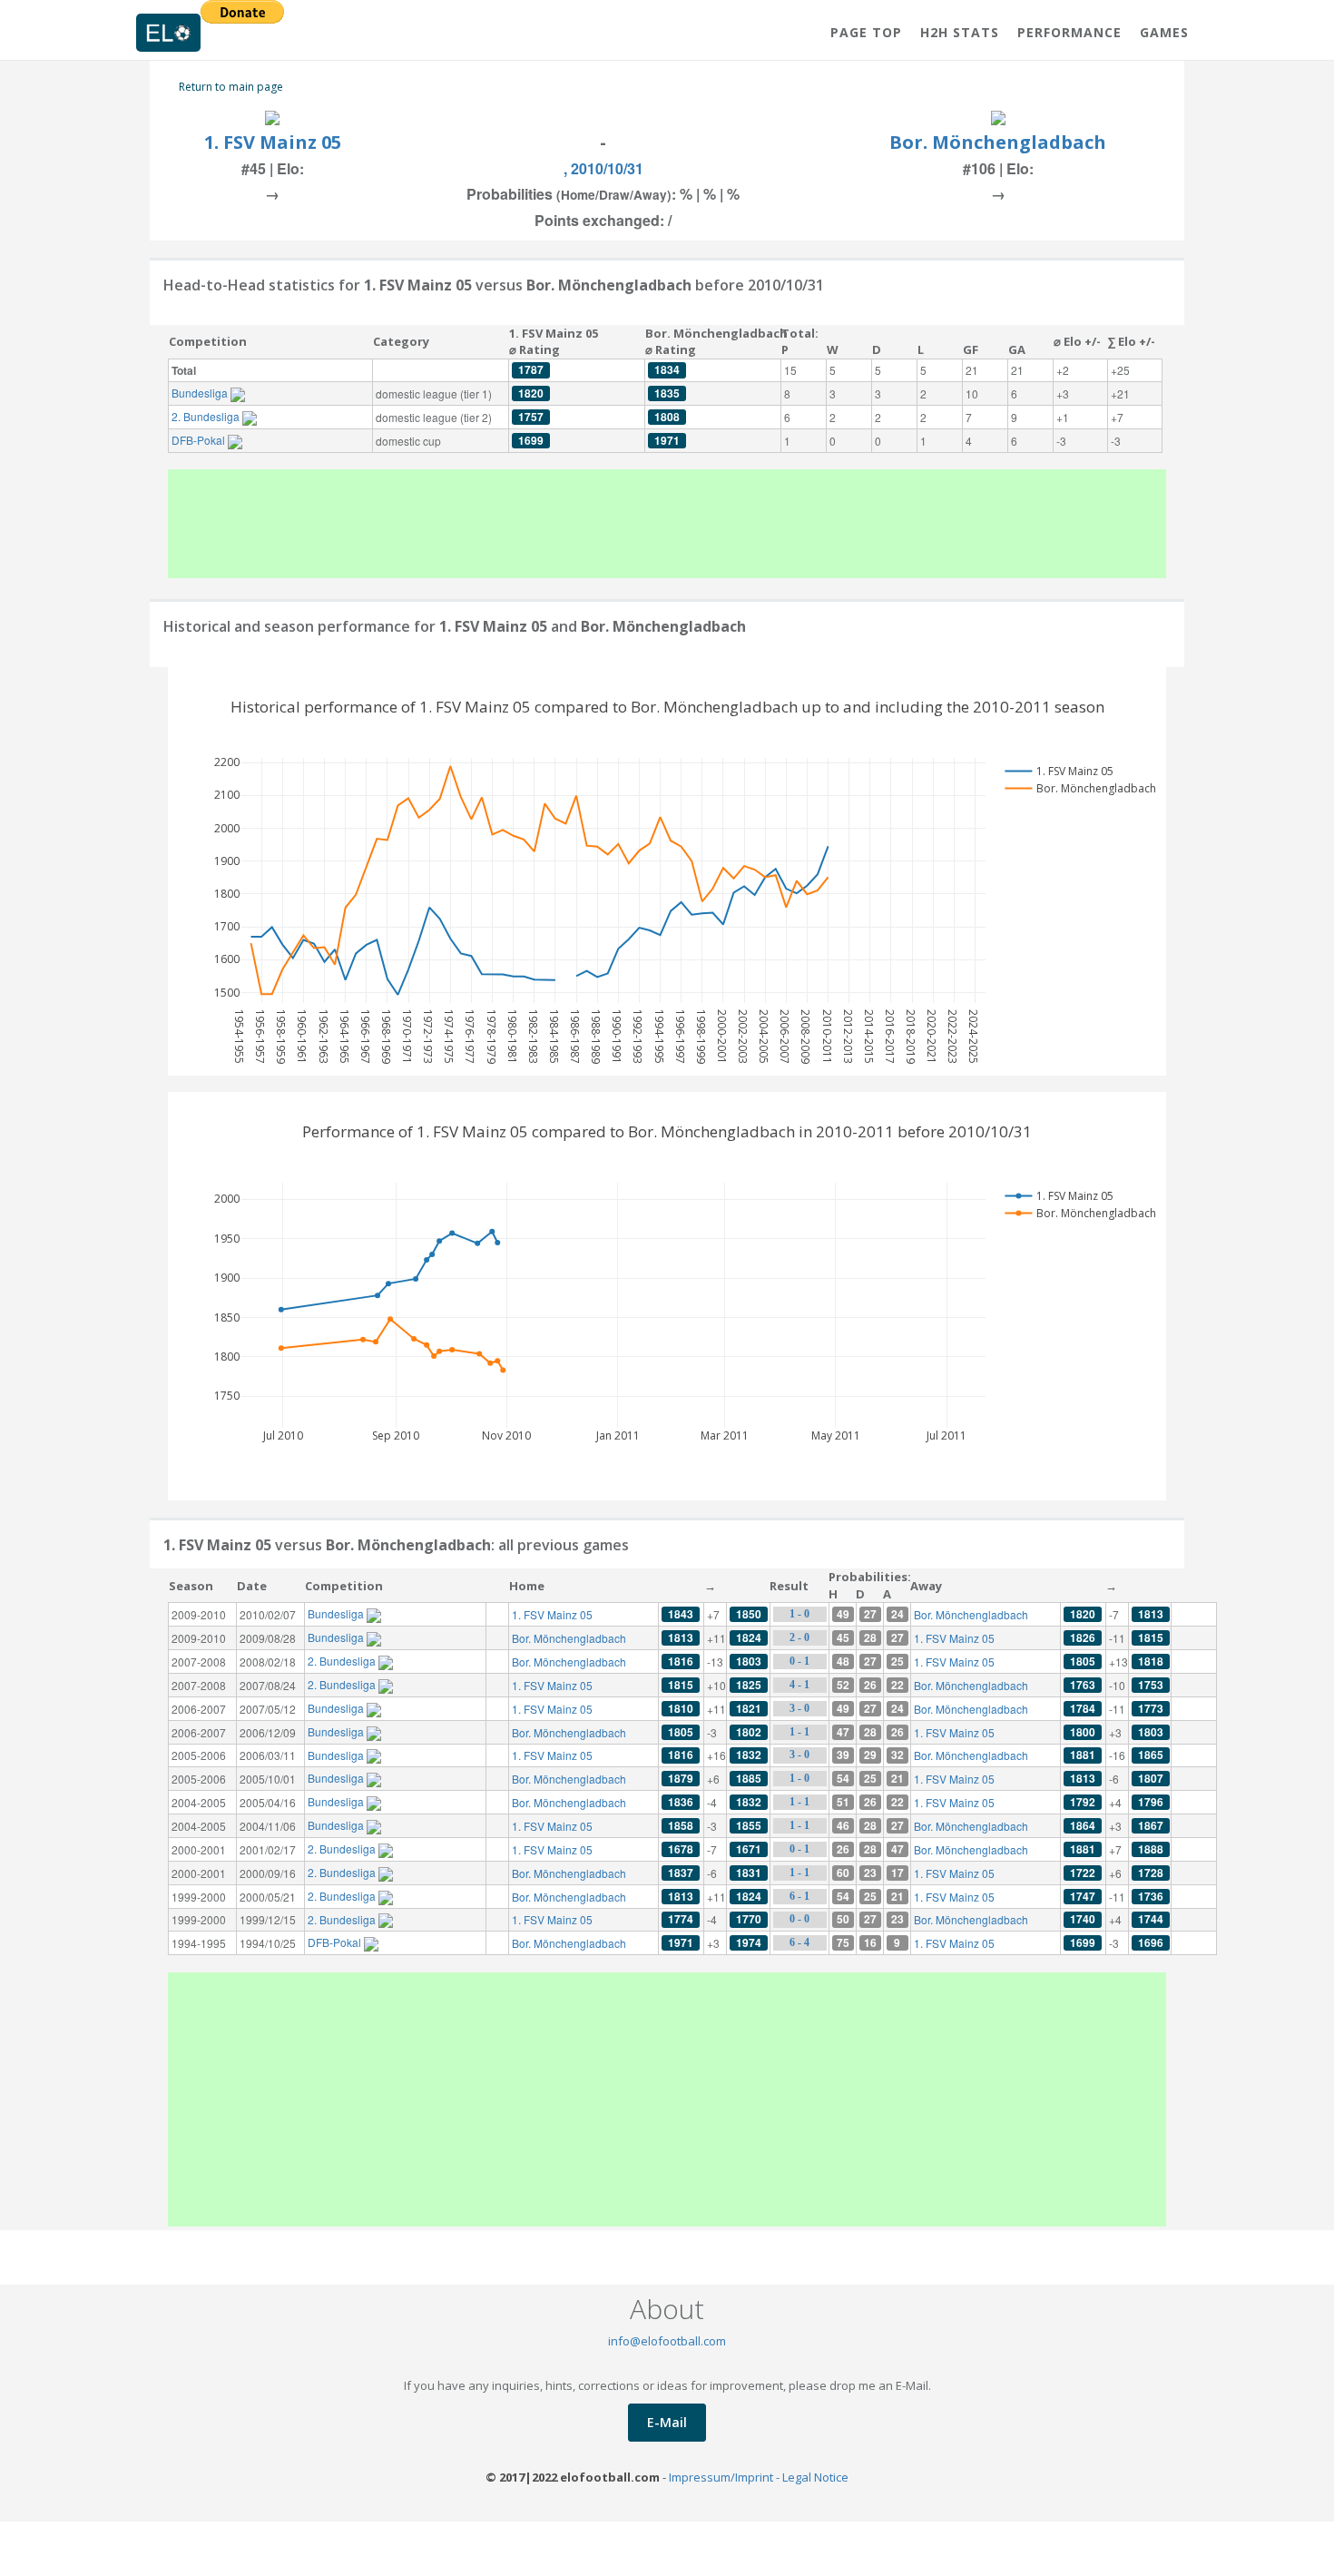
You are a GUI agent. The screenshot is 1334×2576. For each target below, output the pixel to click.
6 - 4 (799, 1942)
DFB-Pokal (200, 440)
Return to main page (231, 87)
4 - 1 (799, 1685)
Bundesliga (201, 393)
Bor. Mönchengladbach (998, 142)
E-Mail (667, 2422)
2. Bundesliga (207, 416)
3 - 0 (799, 1708)
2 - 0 (799, 1637)
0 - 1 (799, 1661)
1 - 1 (799, 1732)
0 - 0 (799, 1919)
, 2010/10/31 (603, 168)
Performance (1069, 32)
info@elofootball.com (667, 2341)
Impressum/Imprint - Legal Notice (759, 2477)
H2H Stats (960, 32)
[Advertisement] (667, 524)
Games (1164, 32)
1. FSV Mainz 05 (273, 142)
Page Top (866, 32)
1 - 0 (799, 1614)
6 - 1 (799, 1896)
